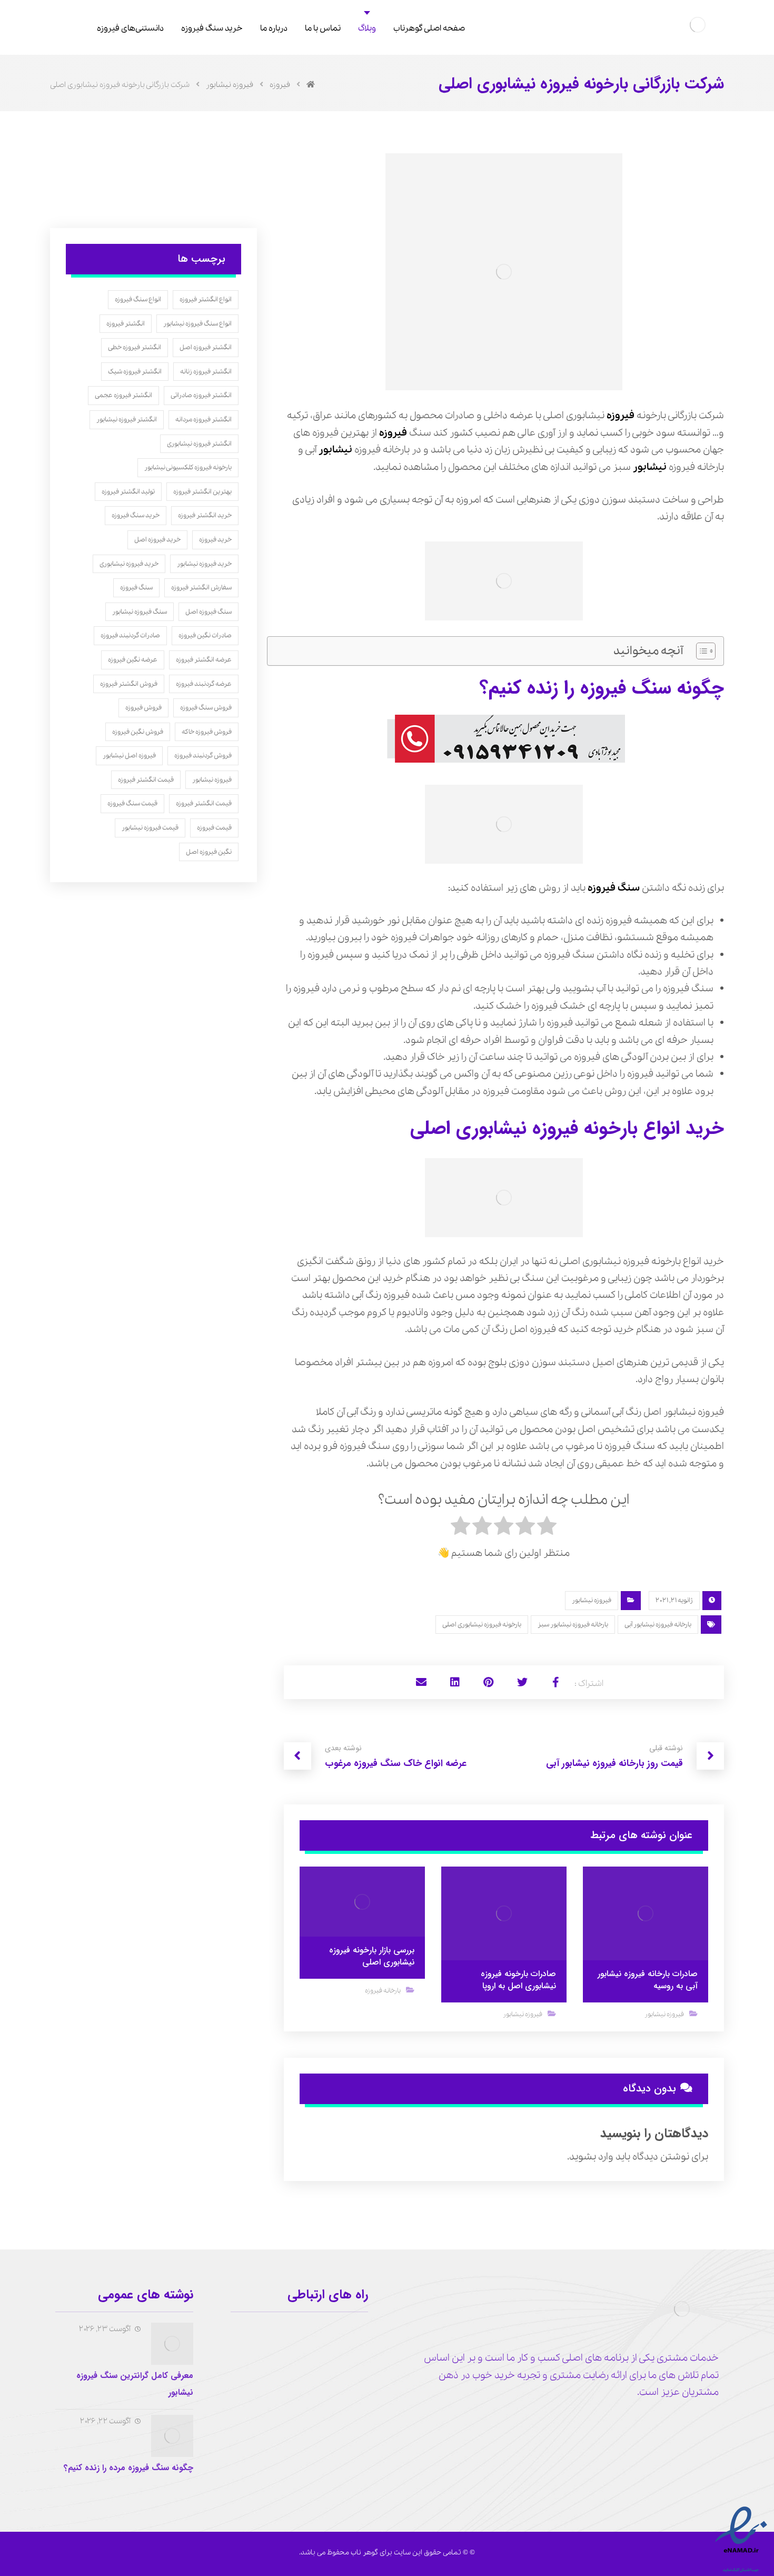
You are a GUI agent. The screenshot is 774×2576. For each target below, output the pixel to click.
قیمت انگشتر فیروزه (146, 780)
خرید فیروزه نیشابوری (129, 564)
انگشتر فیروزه (126, 324)
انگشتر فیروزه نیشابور (127, 420)
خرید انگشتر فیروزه (205, 515)
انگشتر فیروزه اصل (206, 347)
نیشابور (335, 450)
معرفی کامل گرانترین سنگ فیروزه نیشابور (135, 2384)
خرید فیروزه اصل (157, 540)
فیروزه (621, 416)
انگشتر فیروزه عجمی (123, 395)
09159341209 (331, 2331)
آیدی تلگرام (335, 2350)
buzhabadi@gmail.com (311, 2370)
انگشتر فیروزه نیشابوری (199, 444)
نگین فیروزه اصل (209, 852)
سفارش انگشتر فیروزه (201, 588)
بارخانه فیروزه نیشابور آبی (658, 1625)
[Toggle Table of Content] (701, 651)
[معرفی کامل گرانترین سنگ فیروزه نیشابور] (172, 2344)
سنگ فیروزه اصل (209, 612)
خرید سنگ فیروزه (136, 515)
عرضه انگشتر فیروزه (204, 660)
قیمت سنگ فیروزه (132, 803)
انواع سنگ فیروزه (138, 299)
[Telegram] (693, 2425)
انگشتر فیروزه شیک (135, 372)
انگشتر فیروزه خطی (135, 347)
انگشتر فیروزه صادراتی (201, 395)
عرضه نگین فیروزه (133, 660)
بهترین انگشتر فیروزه (202, 492)
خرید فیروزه (215, 540)
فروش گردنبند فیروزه (203, 756)
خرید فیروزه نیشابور (204, 564)
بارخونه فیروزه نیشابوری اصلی (482, 1625)
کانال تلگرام (274, 2331)
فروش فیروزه (143, 708)
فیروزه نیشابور (592, 1600)
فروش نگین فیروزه (138, 732)
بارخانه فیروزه (383, 1991)
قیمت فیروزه (214, 828)
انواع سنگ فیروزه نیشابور (197, 324)
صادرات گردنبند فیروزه (130, 635)
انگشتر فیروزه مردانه (204, 420)
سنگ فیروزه (614, 888)
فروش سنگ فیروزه (206, 708)
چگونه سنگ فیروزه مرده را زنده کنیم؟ (128, 2468)
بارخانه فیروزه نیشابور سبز (573, 1625)
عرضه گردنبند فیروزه (204, 684)
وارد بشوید (591, 2157)
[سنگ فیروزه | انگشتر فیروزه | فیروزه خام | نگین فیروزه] (698, 25)
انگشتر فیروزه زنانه (206, 372)
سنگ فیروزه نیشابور (140, 612)
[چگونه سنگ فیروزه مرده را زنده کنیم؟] (172, 2436)
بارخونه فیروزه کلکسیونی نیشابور (188, 467)
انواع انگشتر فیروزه (206, 299)
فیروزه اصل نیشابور (129, 756)
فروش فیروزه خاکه (207, 732)
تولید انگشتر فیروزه (128, 492)
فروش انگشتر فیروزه (129, 684)
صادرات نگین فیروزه (205, 635)
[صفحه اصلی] (311, 85)
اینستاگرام (337, 2389)
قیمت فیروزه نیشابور (150, 828)
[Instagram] (710, 2425)
